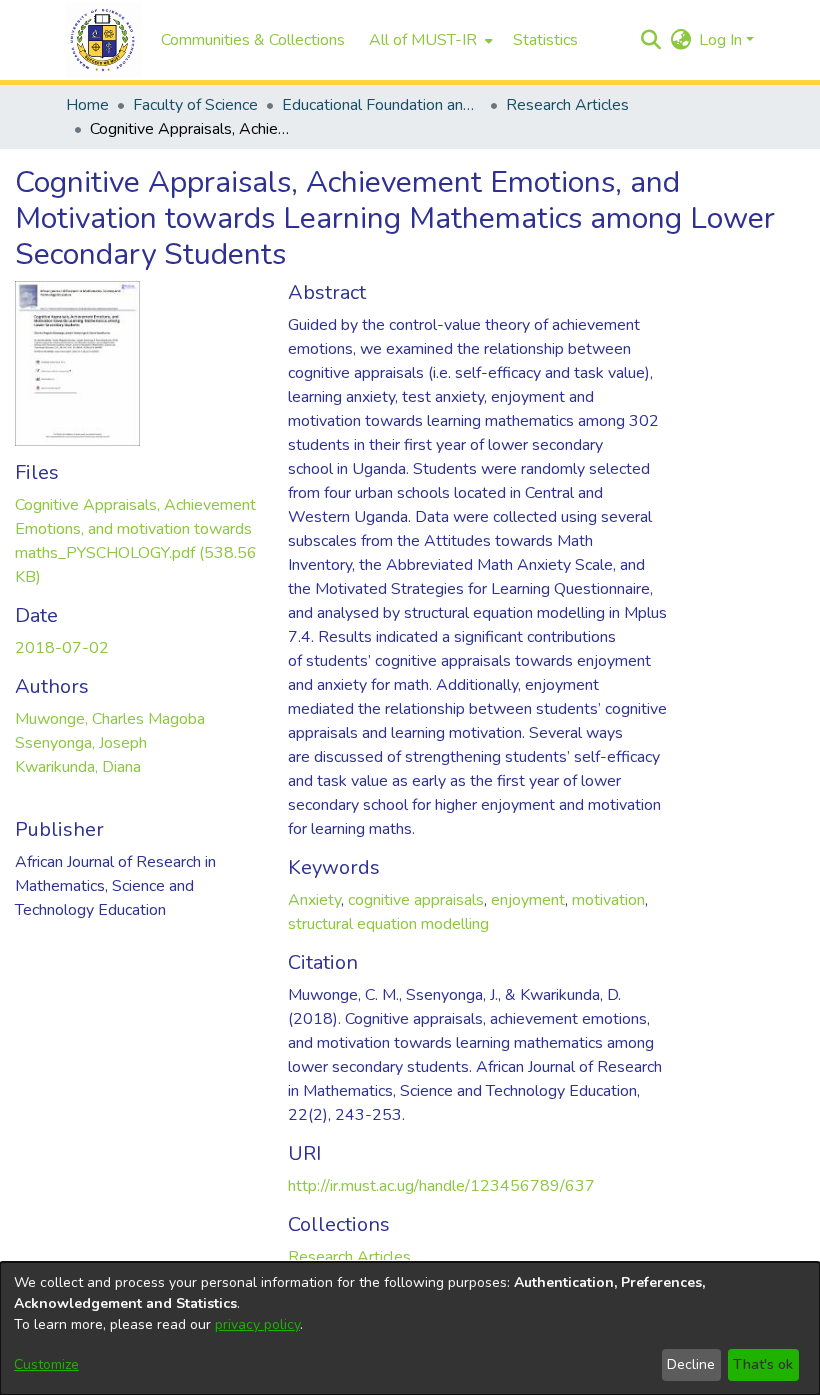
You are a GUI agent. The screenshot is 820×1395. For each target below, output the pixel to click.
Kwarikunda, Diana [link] (78, 767)
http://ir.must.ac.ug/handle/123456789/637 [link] (441, 1186)
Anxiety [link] (314, 900)
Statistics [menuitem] (545, 40)
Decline (691, 1364)
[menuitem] (429, 40)
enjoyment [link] (528, 900)
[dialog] (410, 1328)
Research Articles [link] (567, 105)
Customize (46, 1364)
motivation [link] (608, 900)
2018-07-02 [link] (62, 648)
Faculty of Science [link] (195, 105)
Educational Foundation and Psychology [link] (382, 105)
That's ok (763, 1364)
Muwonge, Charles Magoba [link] (110, 719)
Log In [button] (722, 40)
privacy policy (257, 1324)
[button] (103, 40)
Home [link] (87, 105)
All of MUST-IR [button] (423, 40)
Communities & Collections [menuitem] (253, 40)
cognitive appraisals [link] (416, 900)
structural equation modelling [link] (388, 924)
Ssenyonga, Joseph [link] (81, 743)
